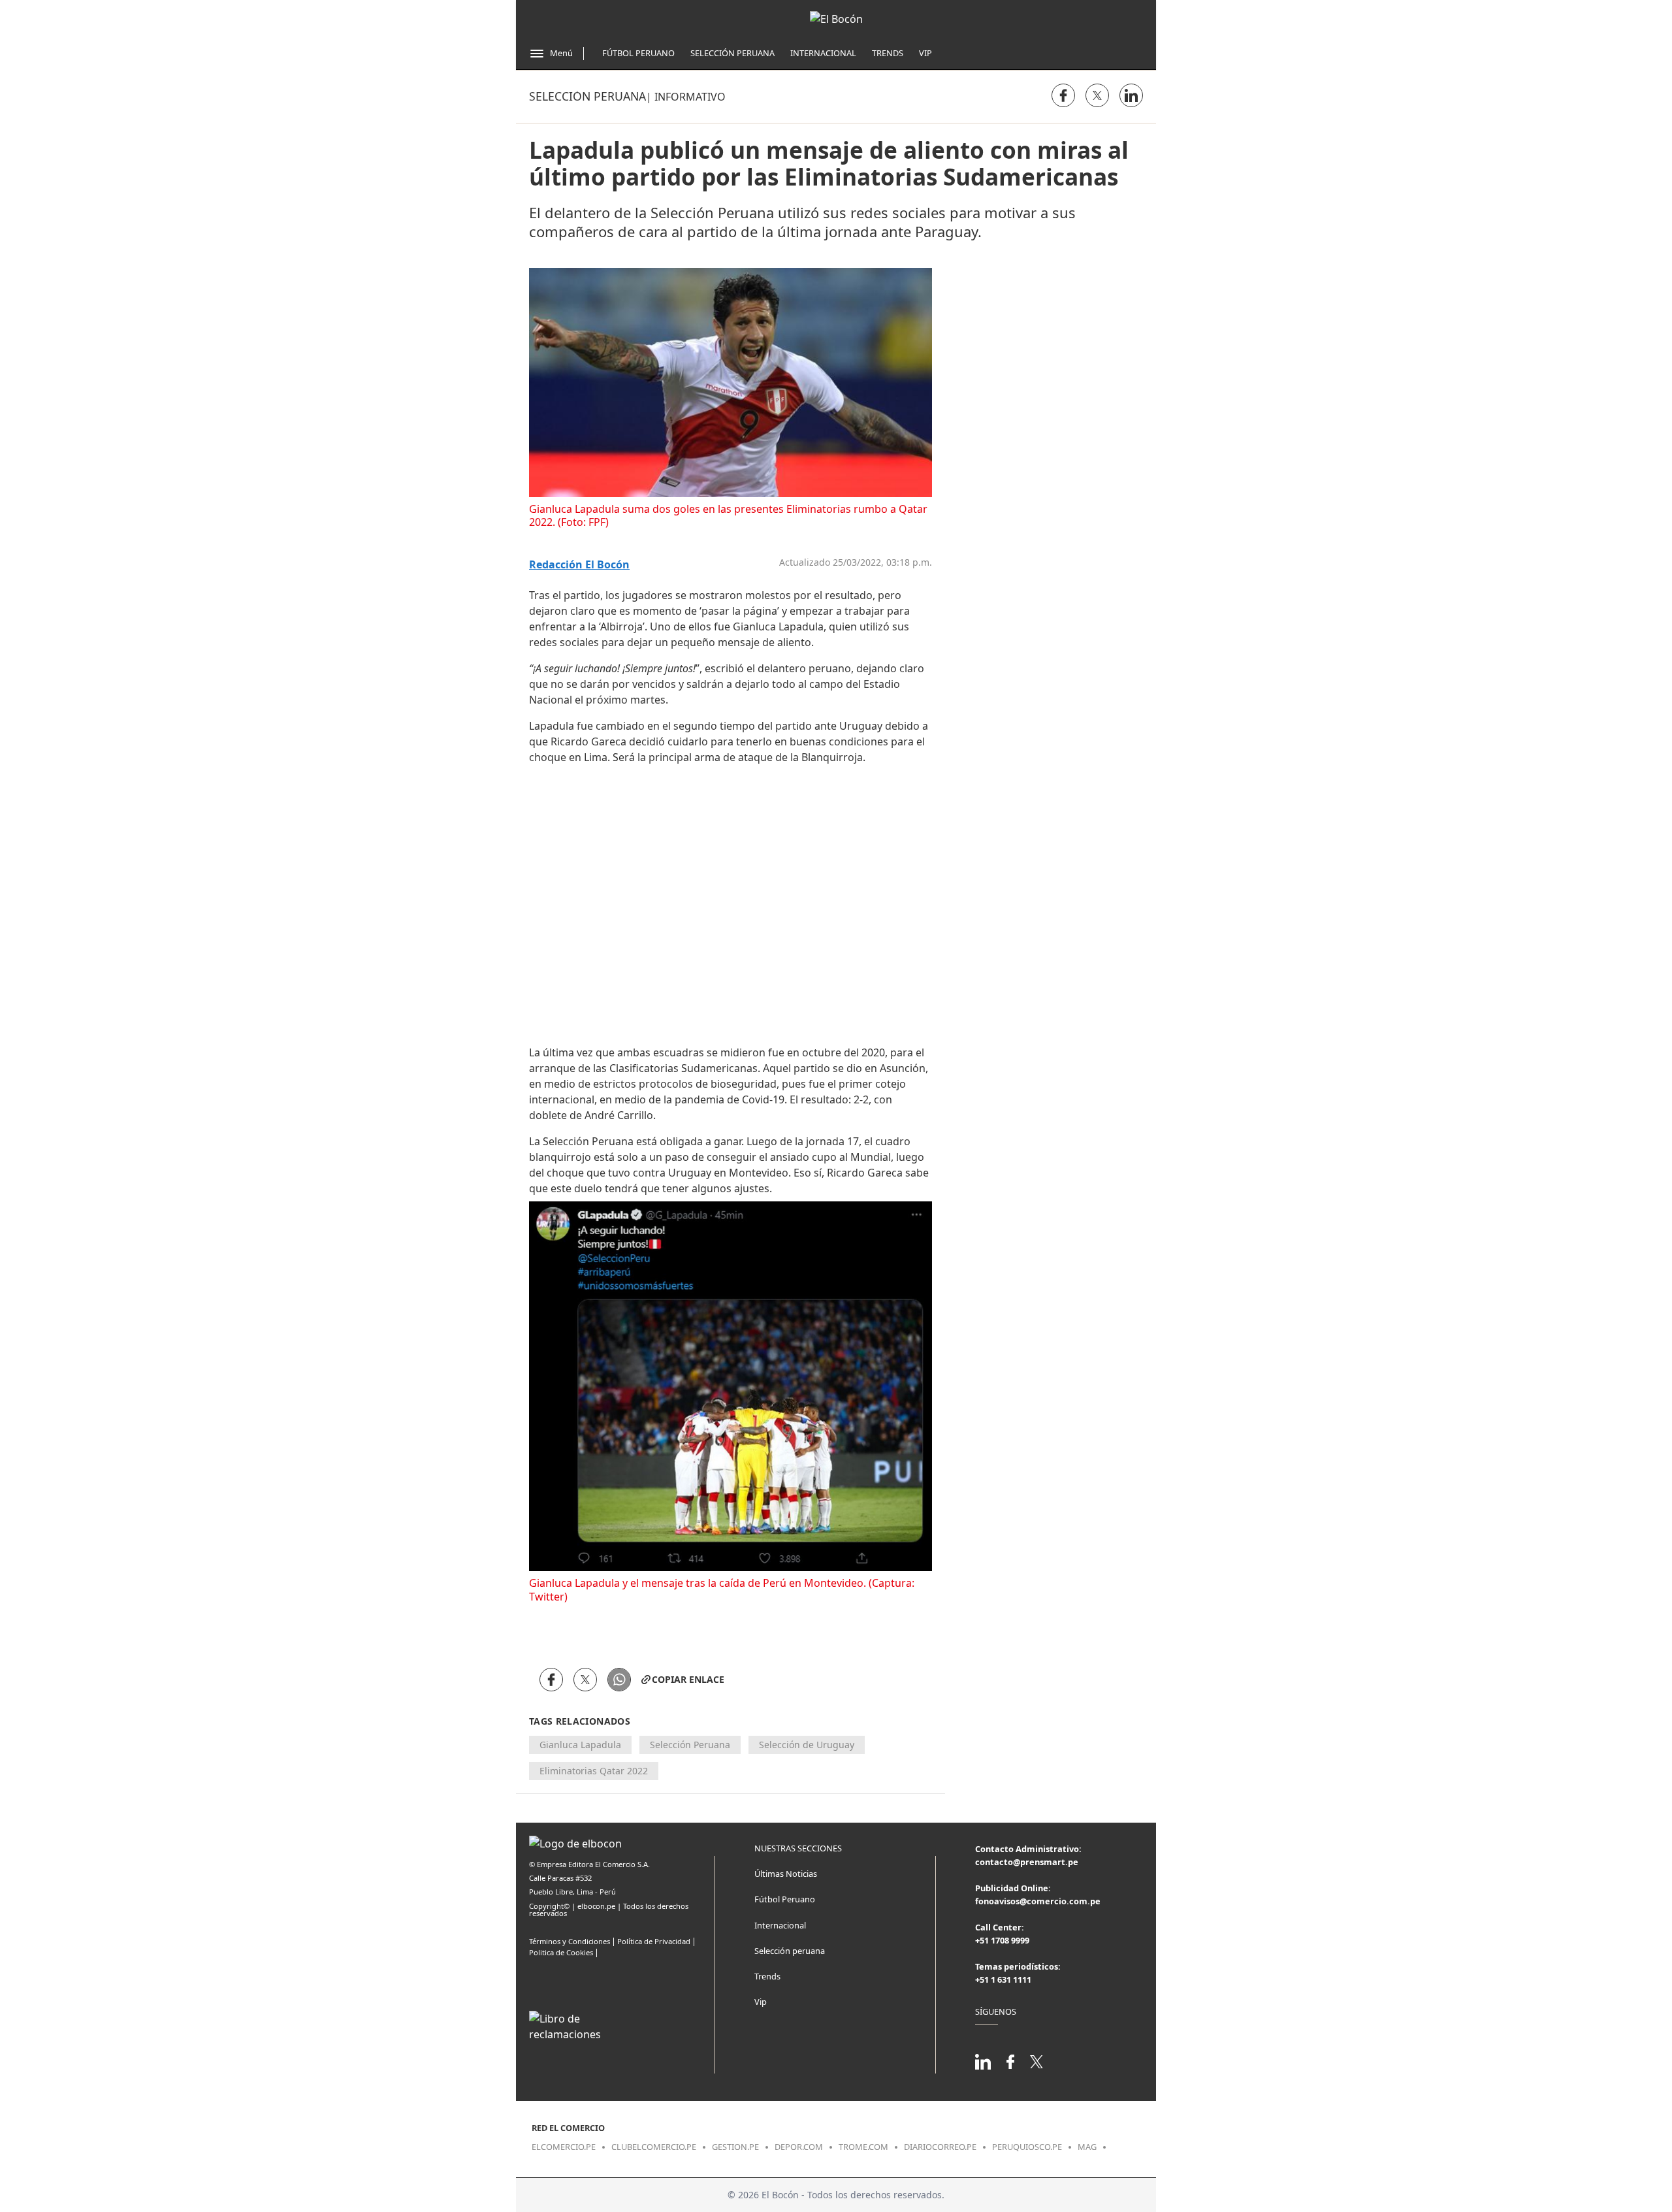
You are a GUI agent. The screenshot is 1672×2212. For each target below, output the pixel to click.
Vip (925, 53)
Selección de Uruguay (807, 1745)
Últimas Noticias (786, 1874)
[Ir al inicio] (836, 19)
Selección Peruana (732, 53)
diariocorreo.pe (940, 2147)
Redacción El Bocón (579, 565)
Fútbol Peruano (638, 53)
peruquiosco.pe (1027, 2147)
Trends (888, 53)
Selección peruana (587, 96)
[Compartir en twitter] (1097, 95)
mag (1087, 2147)
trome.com (863, 2147)
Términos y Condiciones (570, 1941)
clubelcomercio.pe (654, 2147)
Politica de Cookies (561, 1952)
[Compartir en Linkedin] (1131, 95)
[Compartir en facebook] (1063, 95)
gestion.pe (735, 2147)
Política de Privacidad (654, 1941)
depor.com (799, 2147)
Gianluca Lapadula (580, 1745)
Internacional (823, 53)
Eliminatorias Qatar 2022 (594, 1771)
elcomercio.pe (564, 2147)
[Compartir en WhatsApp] (619, 1680)
